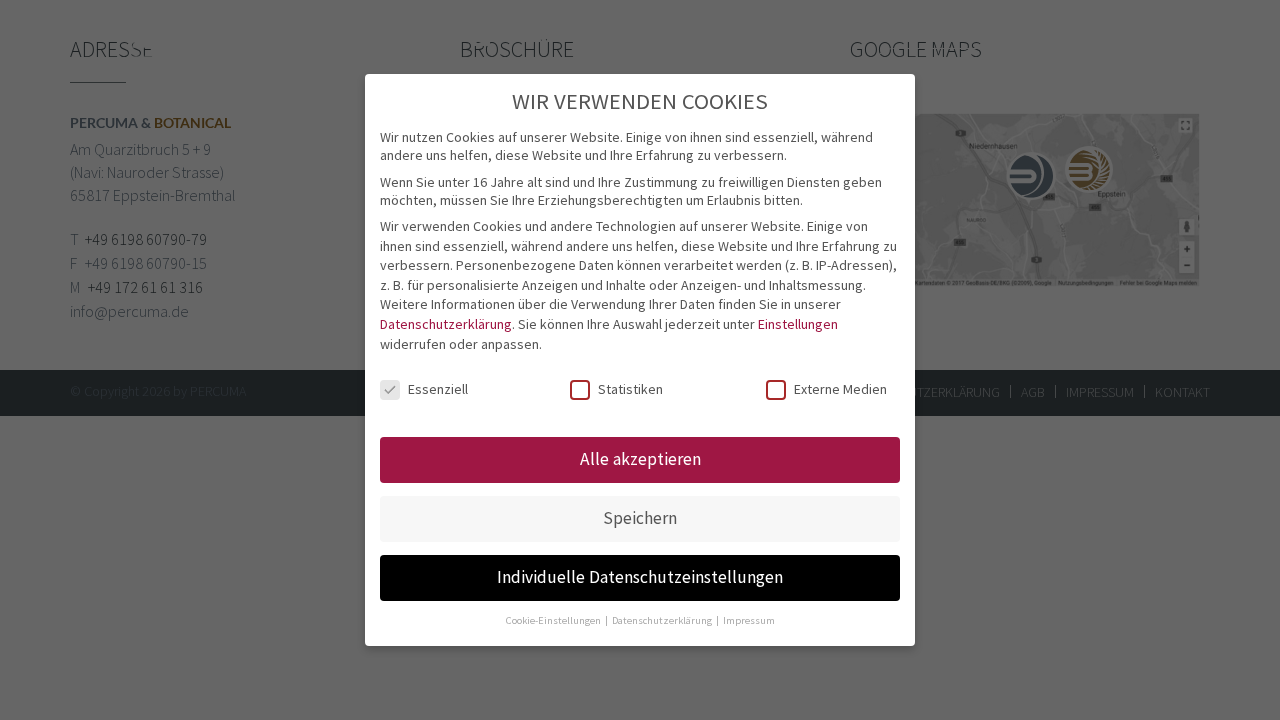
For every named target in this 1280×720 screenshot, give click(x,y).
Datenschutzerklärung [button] (663, 620)
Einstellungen (798, 324)
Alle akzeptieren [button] (640, 459)
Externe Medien (840, 389)
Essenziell (438, 389)
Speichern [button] (640, 518)
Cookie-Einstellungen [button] (554, 620)
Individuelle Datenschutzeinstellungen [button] (640, 577)
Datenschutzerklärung (446, 324)
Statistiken (630, 389)
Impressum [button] (749, 620)
